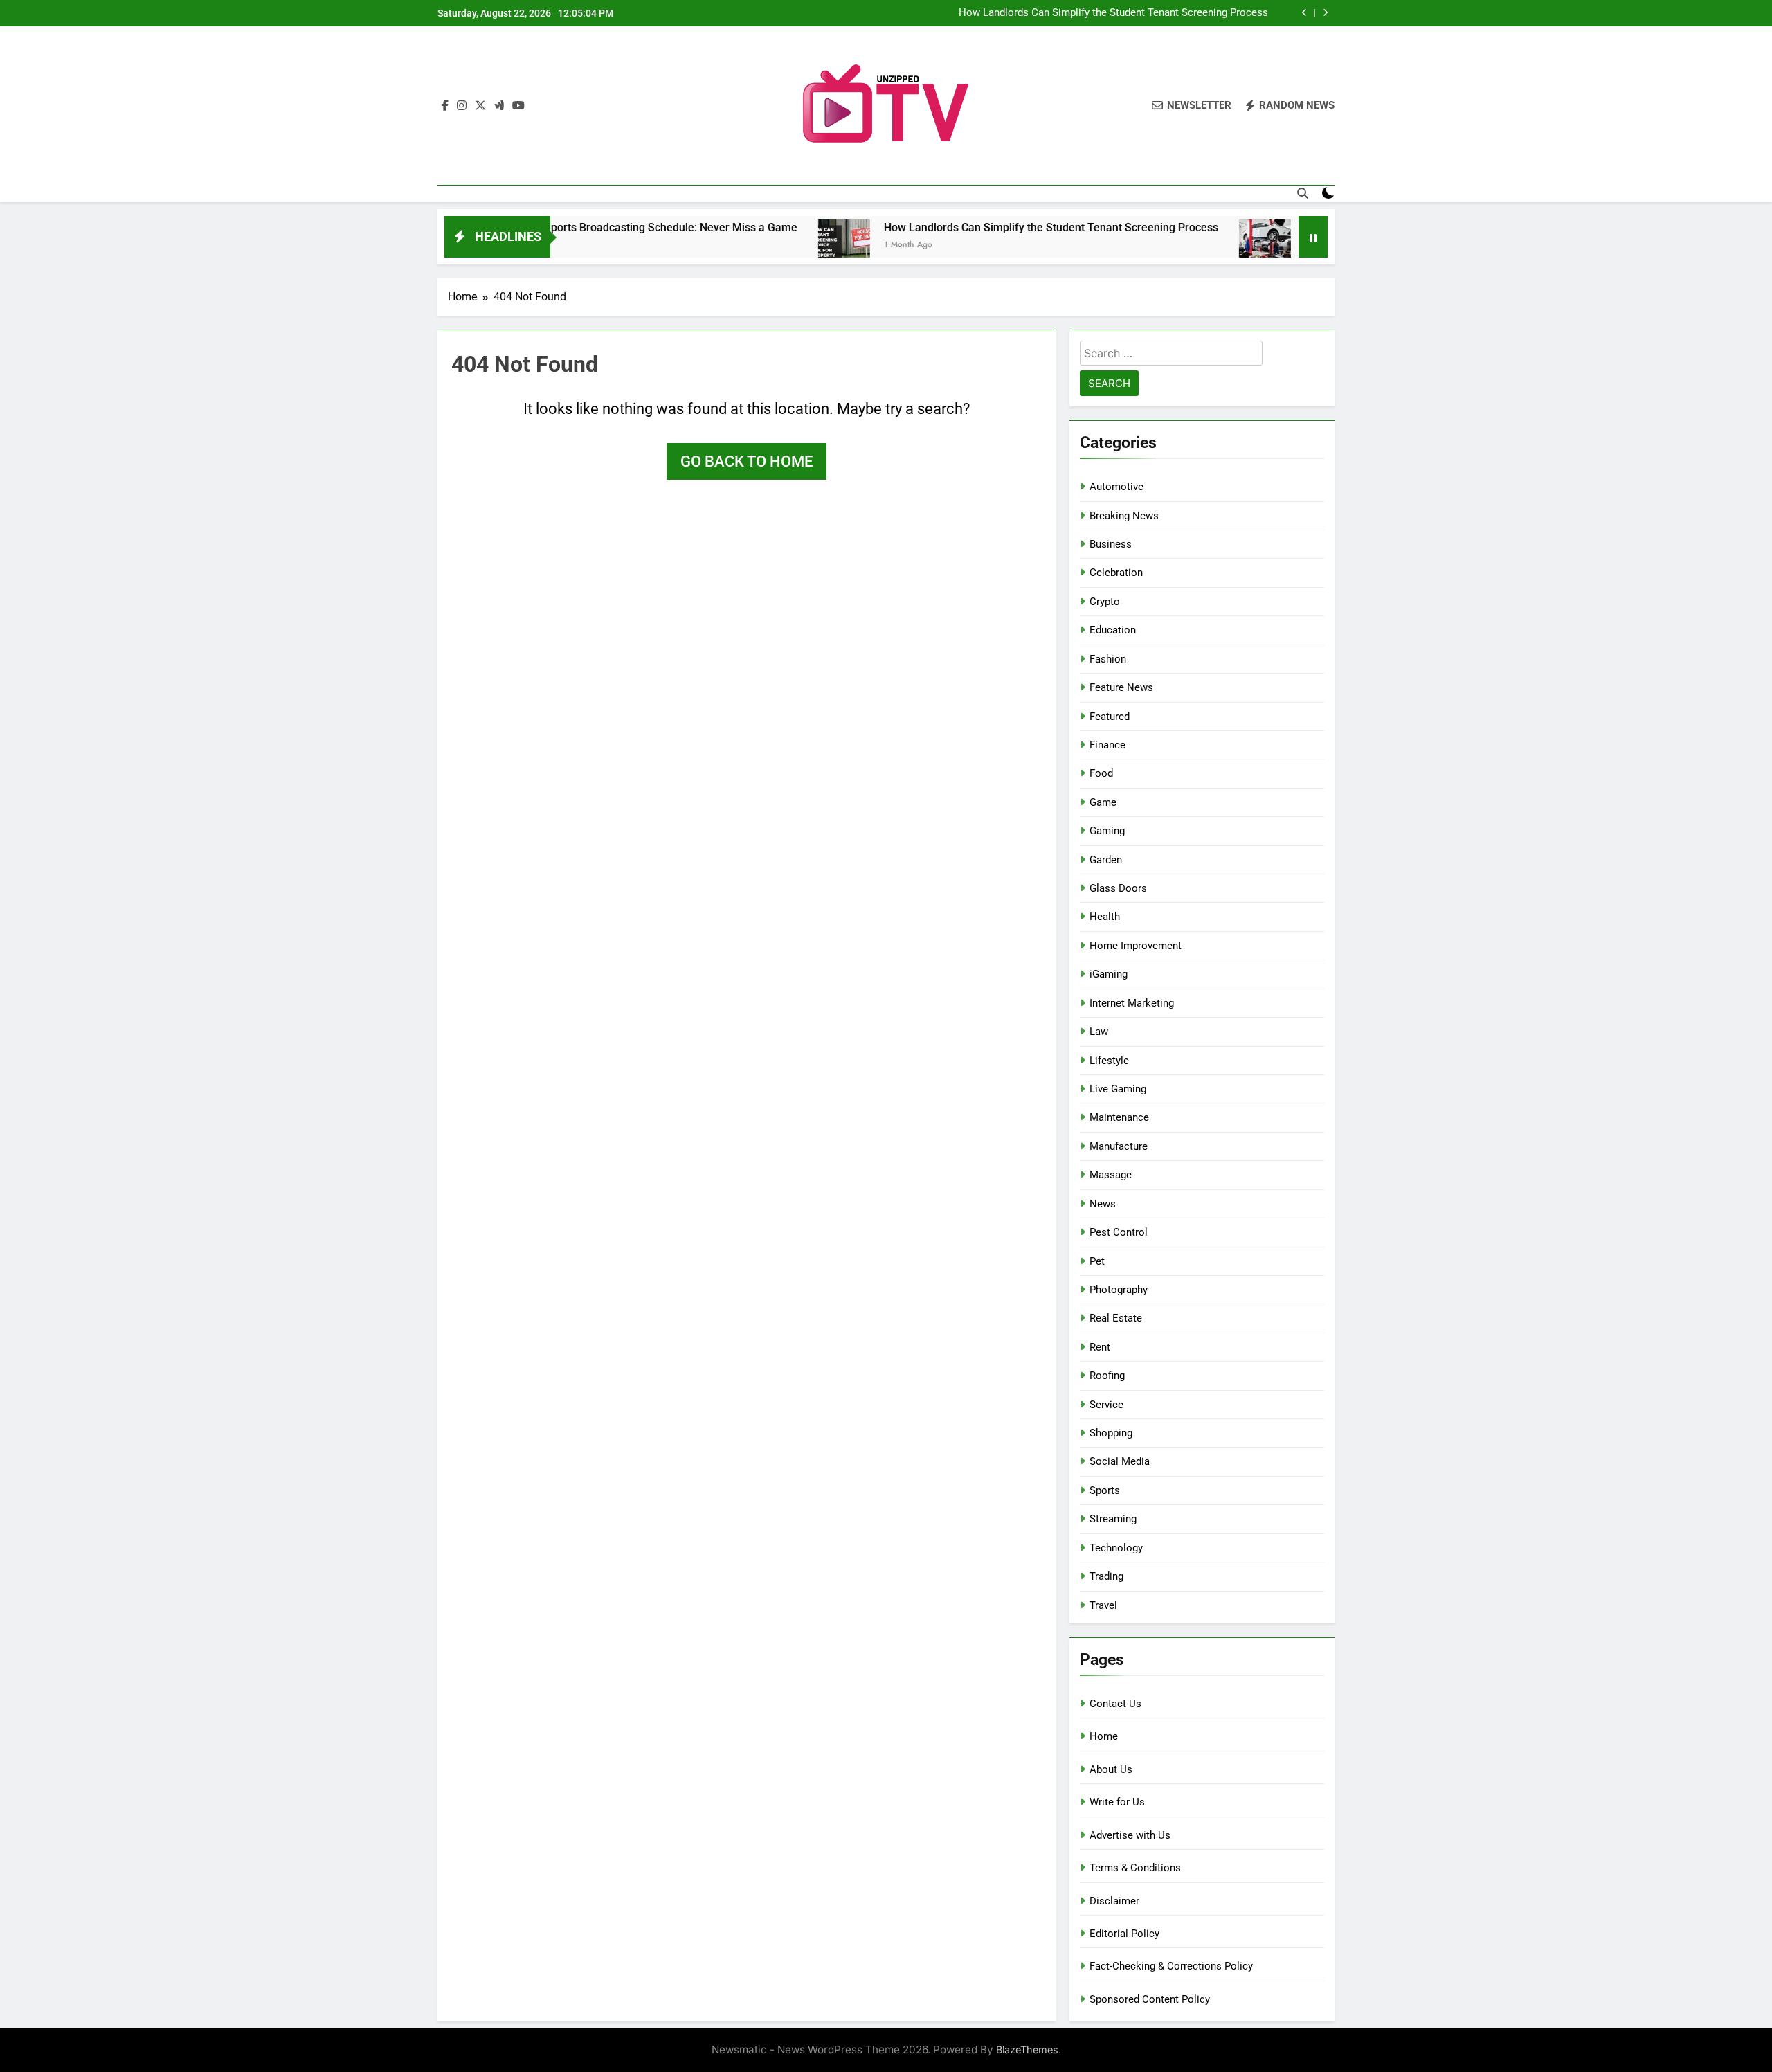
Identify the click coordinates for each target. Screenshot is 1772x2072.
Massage (1111, 1175)
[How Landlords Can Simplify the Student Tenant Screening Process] (772, 245)
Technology (1116, 1548)
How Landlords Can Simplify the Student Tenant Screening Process (1113, 13)
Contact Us (1115, 1704)
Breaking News (1124, 516)
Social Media (1120, 1461)
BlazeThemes (1027, 2050)
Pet (1097, 1261)
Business (1111, 544)
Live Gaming (1118, 1089)
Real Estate (1116, 1318)
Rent (1100, 1347)
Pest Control (1119, 1232)
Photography (1119, 1290)
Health (1105, 917)
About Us (1111, 1769)
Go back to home (747, 461)
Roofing (1107, 1376)
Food (1101, 773)
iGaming (1109, 974)
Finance (1107, 745)
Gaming (1107, 831)
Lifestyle (1109, 1061)
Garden (1106, 860)
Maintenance (1119, 1117)
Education (1113, 630)
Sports (1105, 1490)
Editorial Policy (1124, 1934)
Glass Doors (1118, 888)
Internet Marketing (1132, 1003)
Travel (1103, 1605)
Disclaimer (1114, 1901)
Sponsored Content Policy (1150, 1999)
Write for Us (1117, 1802)
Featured (1110, 717)
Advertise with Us (1130, 1835)
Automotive (1116, 487)
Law (1099, 1032)
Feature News (1121, 687)
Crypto (1105, 602)
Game (1103, 802)
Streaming (1113, 1519)
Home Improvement (1136, 946)
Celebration (1116, 573)
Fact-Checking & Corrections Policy (1171, 1966)
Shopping (1111, 1433)
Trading (1106, 1576)
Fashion (1108, 659)
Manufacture (1119, 1146)
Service (1106, 1405)
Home (1104, 1736)
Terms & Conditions (1135, 1868)
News (1103, 1204)
